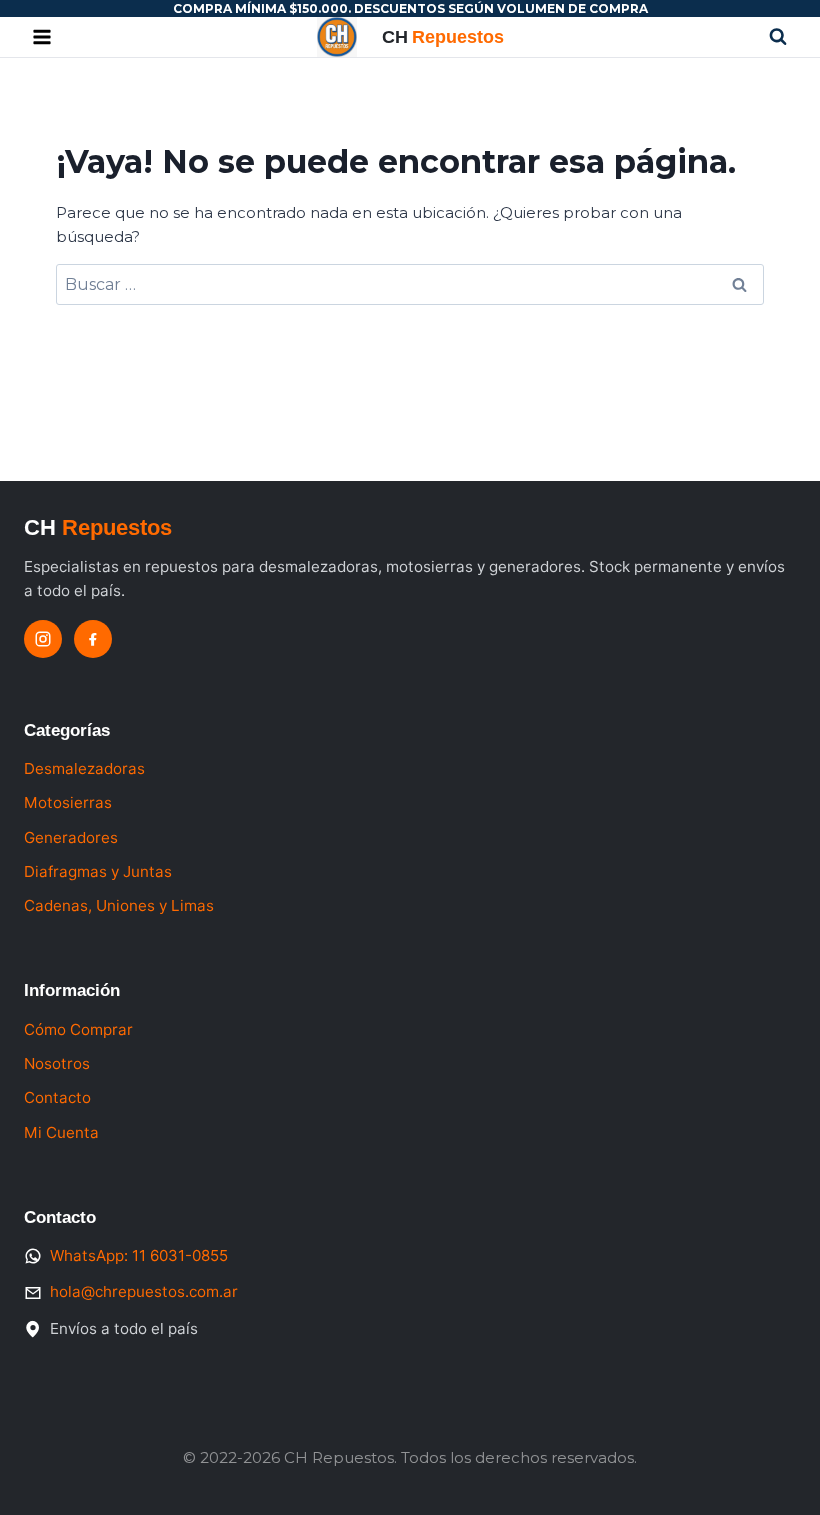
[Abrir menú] (42, 37)
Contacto (57, 1097)
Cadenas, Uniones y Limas (119, 905)
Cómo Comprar (78, 1029)
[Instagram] (43, 639)
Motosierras (68, 802)
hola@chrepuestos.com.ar (144, 1291)
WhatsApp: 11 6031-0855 (139, 1255)
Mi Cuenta (61, 1132)
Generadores (71, 837)
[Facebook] (93, 639)
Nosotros (57, 1063)
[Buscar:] (410, 284)
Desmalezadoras (84, 768)
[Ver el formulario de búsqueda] (778, 37)
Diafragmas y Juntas (98, 871)
